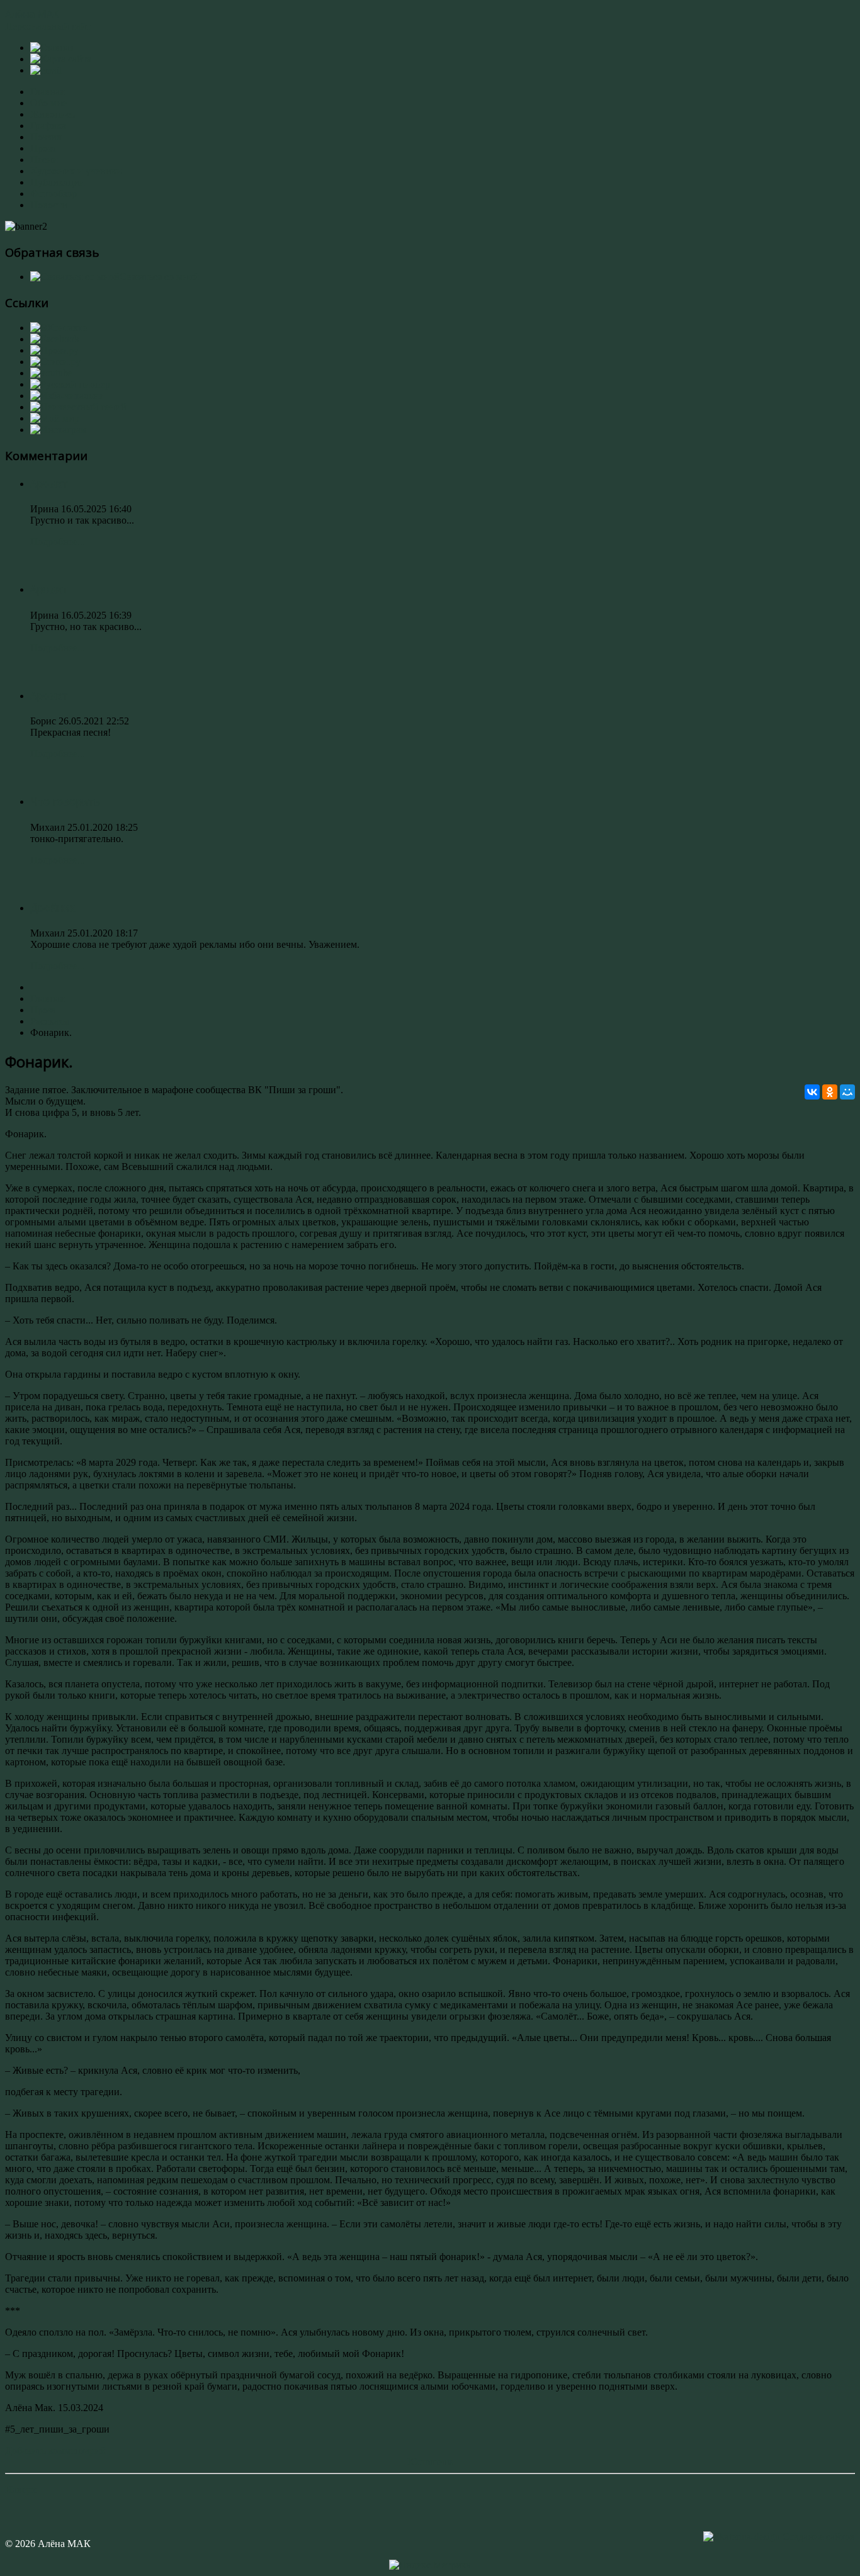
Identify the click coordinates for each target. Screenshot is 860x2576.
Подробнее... (58, 542)
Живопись (53, 114)
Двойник (53, 908)
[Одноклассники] (830, 1092)
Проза (43, 148)
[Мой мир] (55, 418)
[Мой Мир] (847, 1092)
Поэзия (46, 137)
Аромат (49, 483)
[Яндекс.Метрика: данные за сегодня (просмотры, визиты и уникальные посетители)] (430, 2565)
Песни (44, 160)
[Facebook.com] (55, 339)
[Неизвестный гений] (78, 407)
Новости (49, 205)
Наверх (21, 2489)
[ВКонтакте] (812, 1092)
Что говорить (65, 801)
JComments (430, 2462)
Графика (48, 126)
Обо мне (48, 103)
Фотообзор (54, 194)
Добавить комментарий (55, 2450)
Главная (47, 92)
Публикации (58, 182)
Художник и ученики (76, 171)
